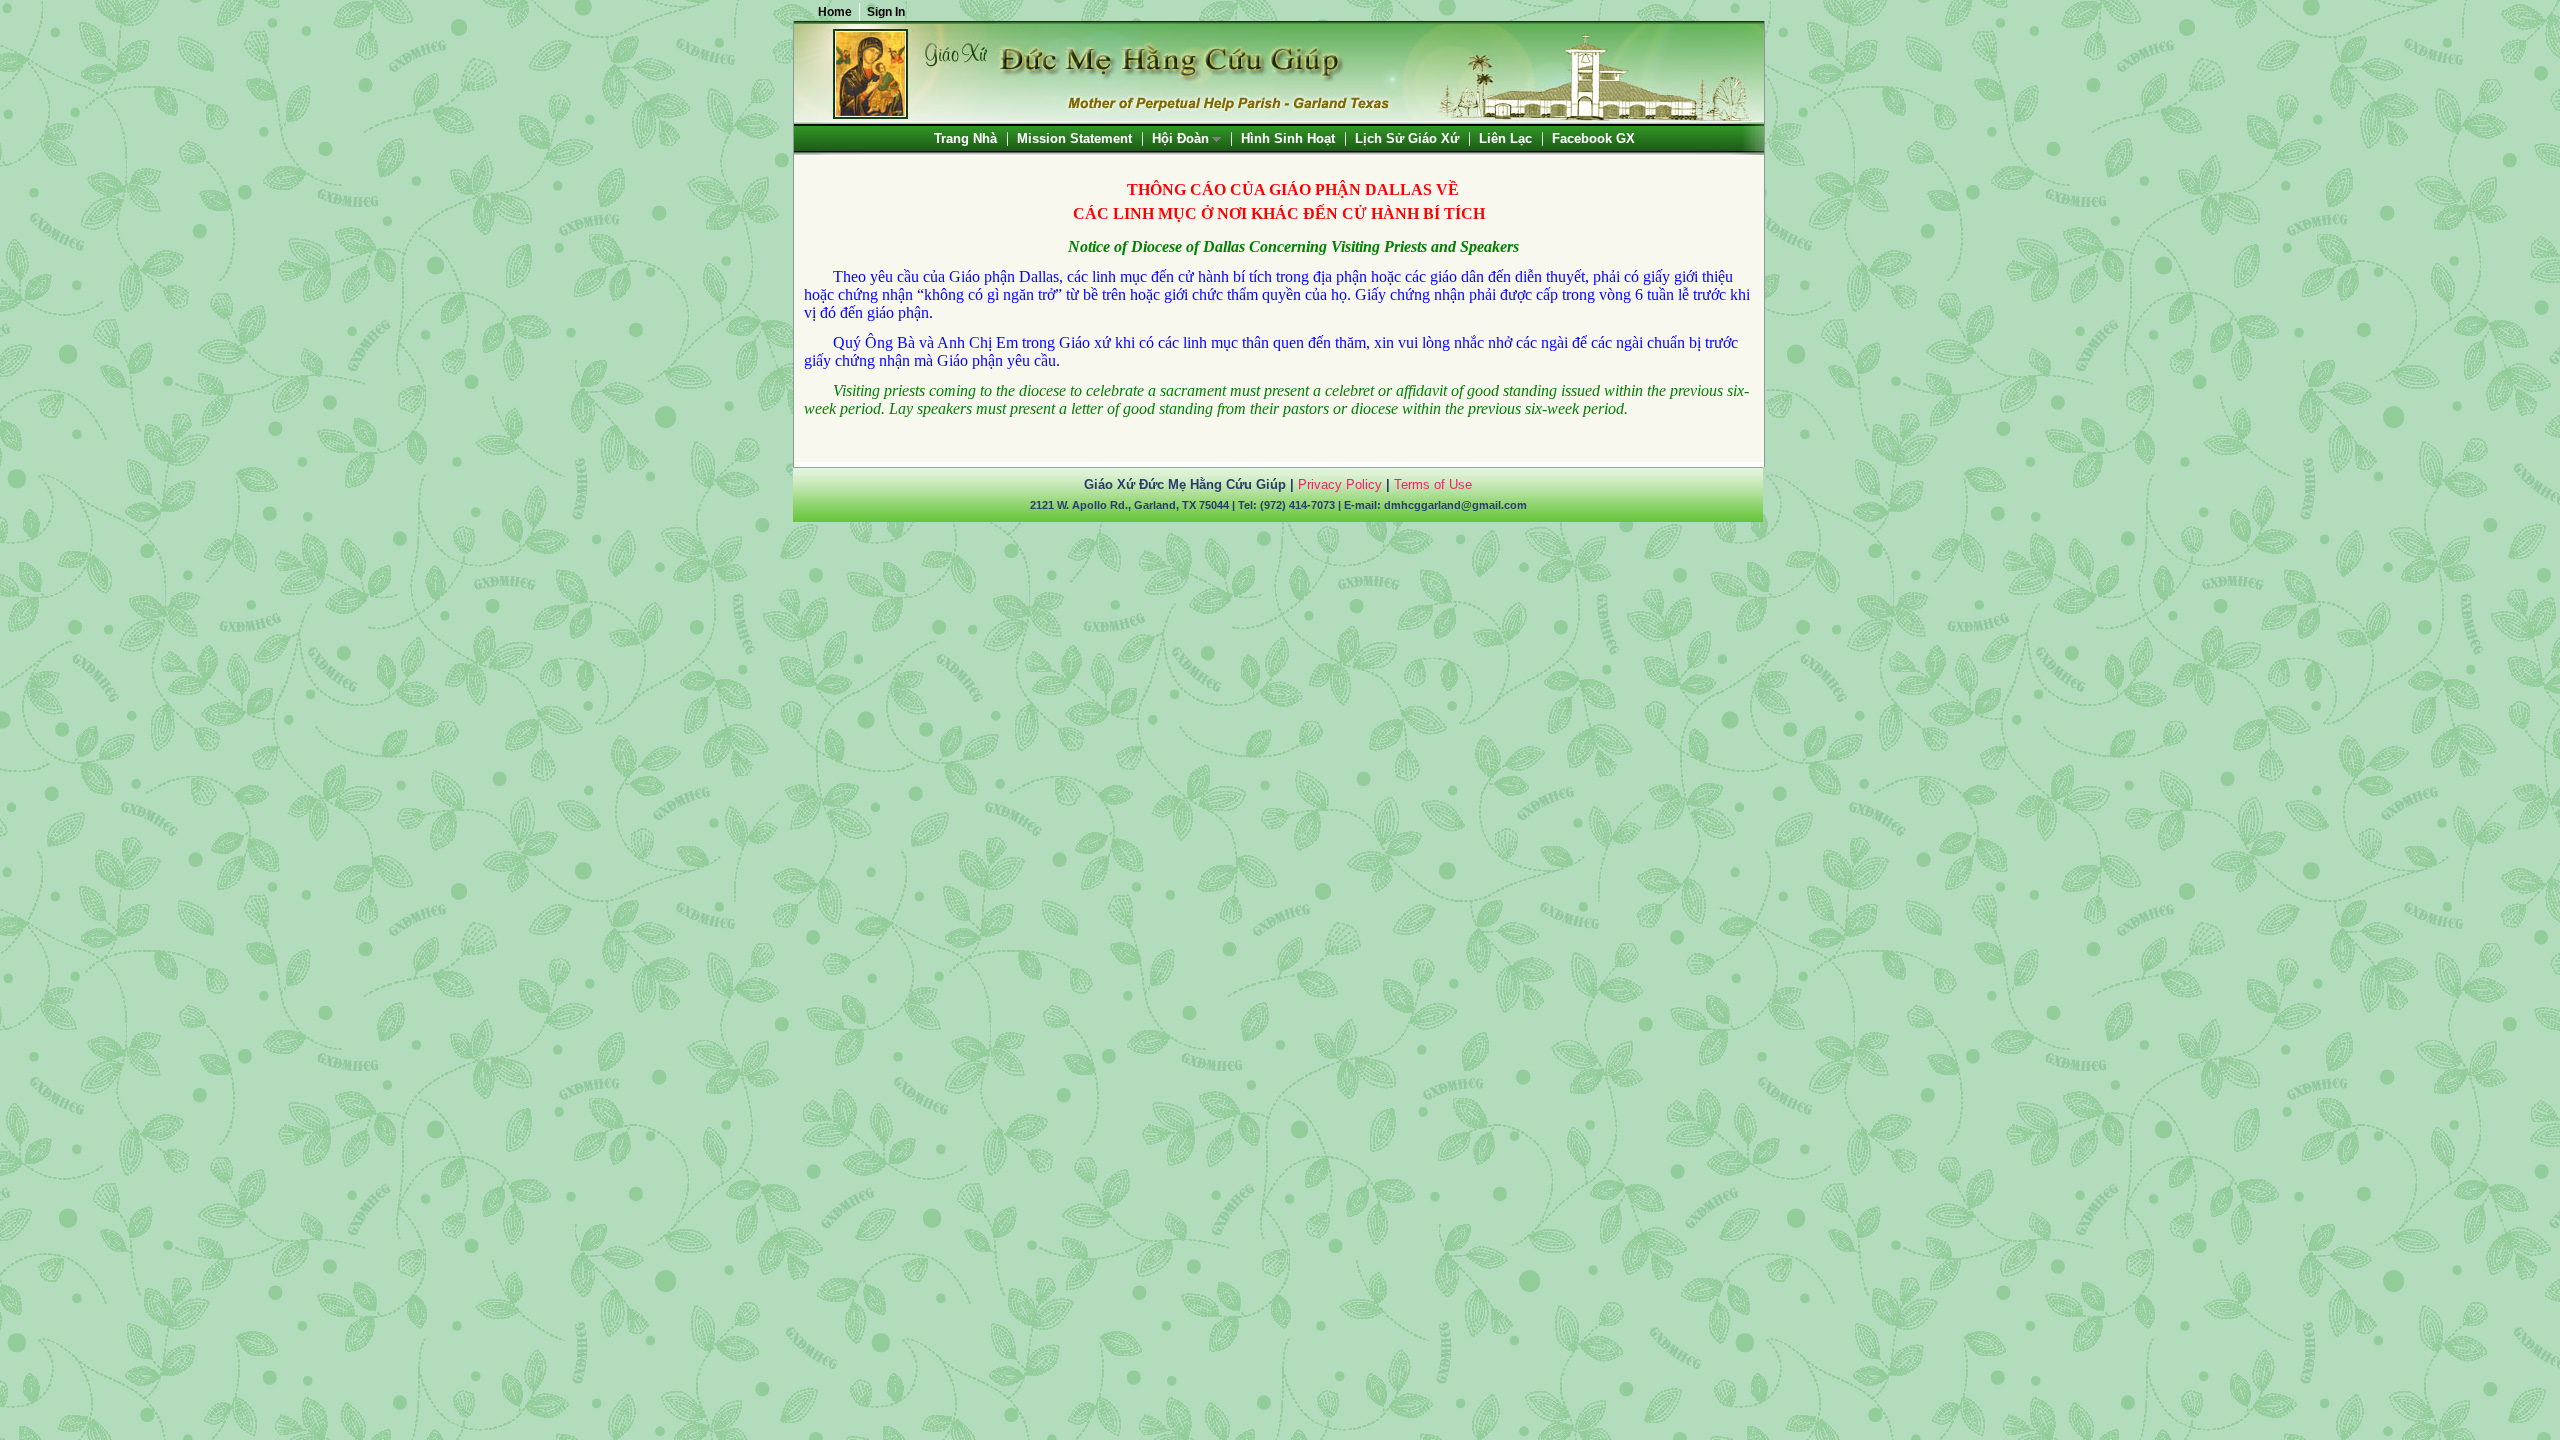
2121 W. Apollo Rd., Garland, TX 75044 (1129, 505)
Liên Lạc (1505, 138)
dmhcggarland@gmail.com (1455, 505)
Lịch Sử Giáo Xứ (1407, 138)
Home (835, 12)
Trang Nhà (965, 138)
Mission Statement (1074, 138)
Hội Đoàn (1181, 139)
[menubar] (1284, 138)
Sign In (886, 12)
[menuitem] (965, 138)
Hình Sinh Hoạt (1288, 138)
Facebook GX (1593, 138)
